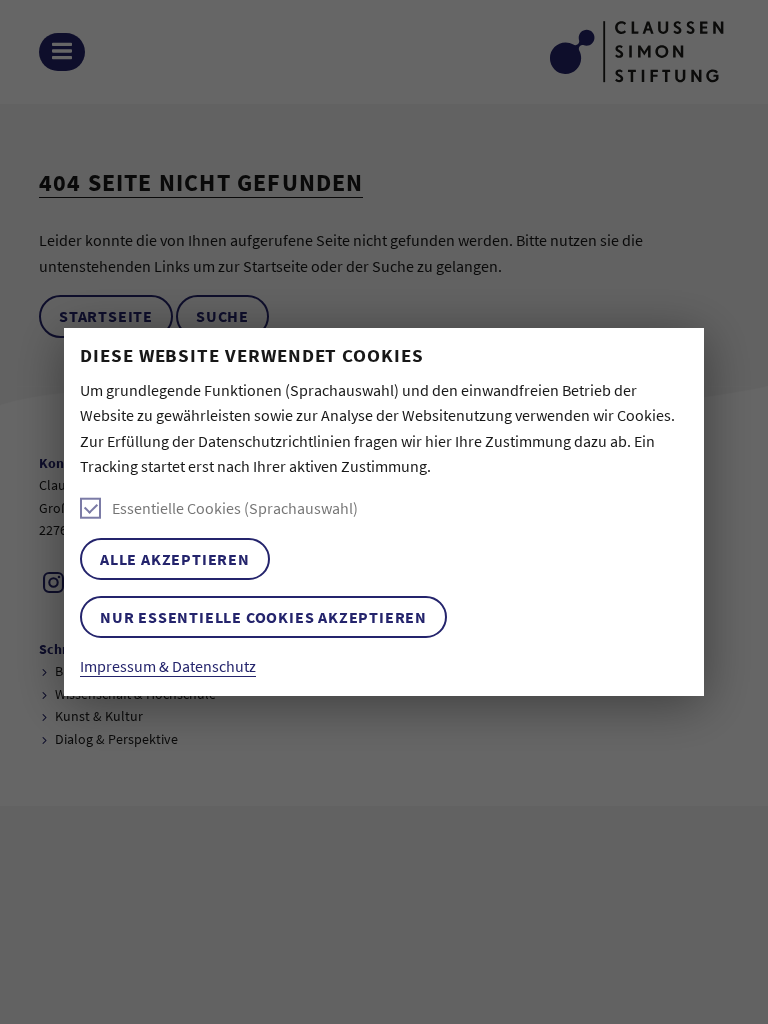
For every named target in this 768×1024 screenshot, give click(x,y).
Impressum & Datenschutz (168, 666)
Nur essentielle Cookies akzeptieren (263, 617)
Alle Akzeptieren (175, 559)
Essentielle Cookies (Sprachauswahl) (235, 508)
